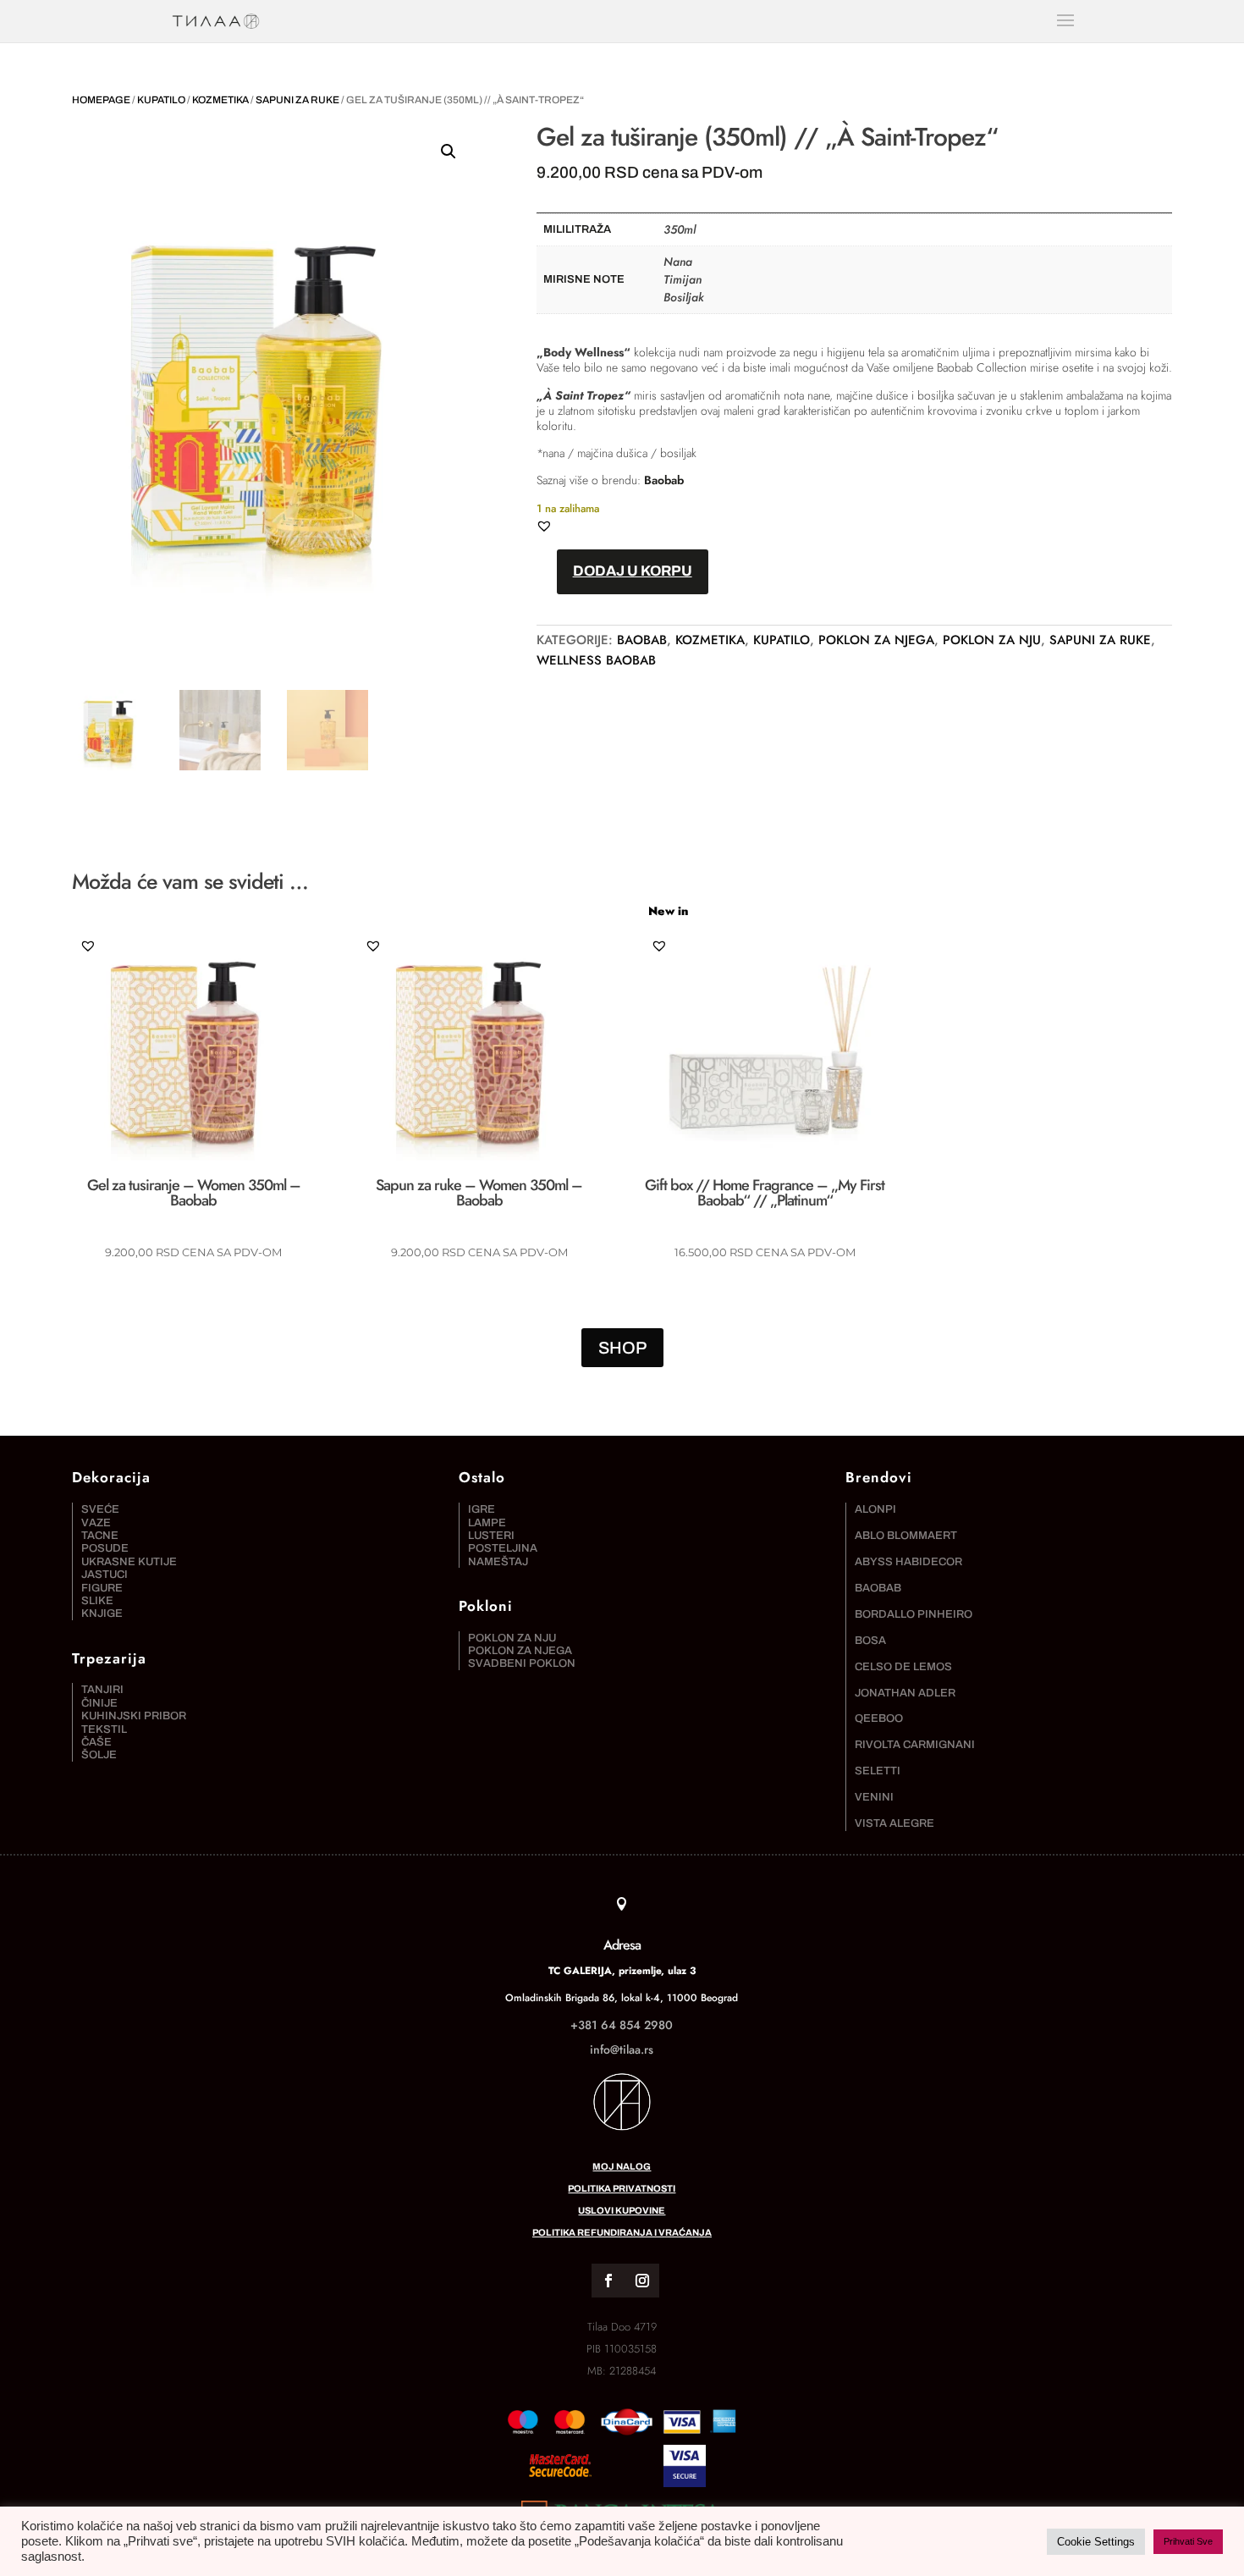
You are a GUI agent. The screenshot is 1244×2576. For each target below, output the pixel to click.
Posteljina (503, 1548)
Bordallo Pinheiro (914, 1614)
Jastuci (105, 1575)
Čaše (96, 1742)
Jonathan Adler (905, 1693)
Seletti (878, 1771)
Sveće (100, 1509)
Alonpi (875, 1509)
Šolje (99, 1755)
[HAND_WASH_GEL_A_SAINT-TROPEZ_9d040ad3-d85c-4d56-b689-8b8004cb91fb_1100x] (560, 2483)
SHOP (622, 1348)
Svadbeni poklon (522, 1663)
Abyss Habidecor (908, 1562)
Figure (102, 1588)
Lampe (487, 1523)
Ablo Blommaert (906, 1536)
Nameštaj (498, 1562)
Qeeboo (879, 1718)
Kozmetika (220, 100)
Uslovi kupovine (622, 2210)
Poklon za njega (876, 640)
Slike (97, 1601)
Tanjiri (102, 1690)
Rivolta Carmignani (915, 1745)
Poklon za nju (992, 640)
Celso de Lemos (903, 1667)
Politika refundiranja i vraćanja (622, 2232)
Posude (105, 1548)
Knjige (102, 1613)
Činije (99, 1703)
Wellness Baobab (596, 660)
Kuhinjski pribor (134, 1716)
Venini (874, 1797)
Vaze (96, 1523)
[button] (449, 152)
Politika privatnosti (622, 2188)
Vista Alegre (894, 1823)
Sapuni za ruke (297, 100)
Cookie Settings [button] (1096, 2542)
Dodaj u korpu (633, 571)
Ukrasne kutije (129, 1562)
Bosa (870, 1641)
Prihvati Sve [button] (1188, 2541)
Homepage (101, 100)
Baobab (664, 480)
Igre (482, 1509)
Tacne (100, 1536)
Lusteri (491, 1536)
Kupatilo (161, 100)
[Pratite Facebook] (608, 2281)
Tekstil (104, 1729)
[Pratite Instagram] (642, 2281)
